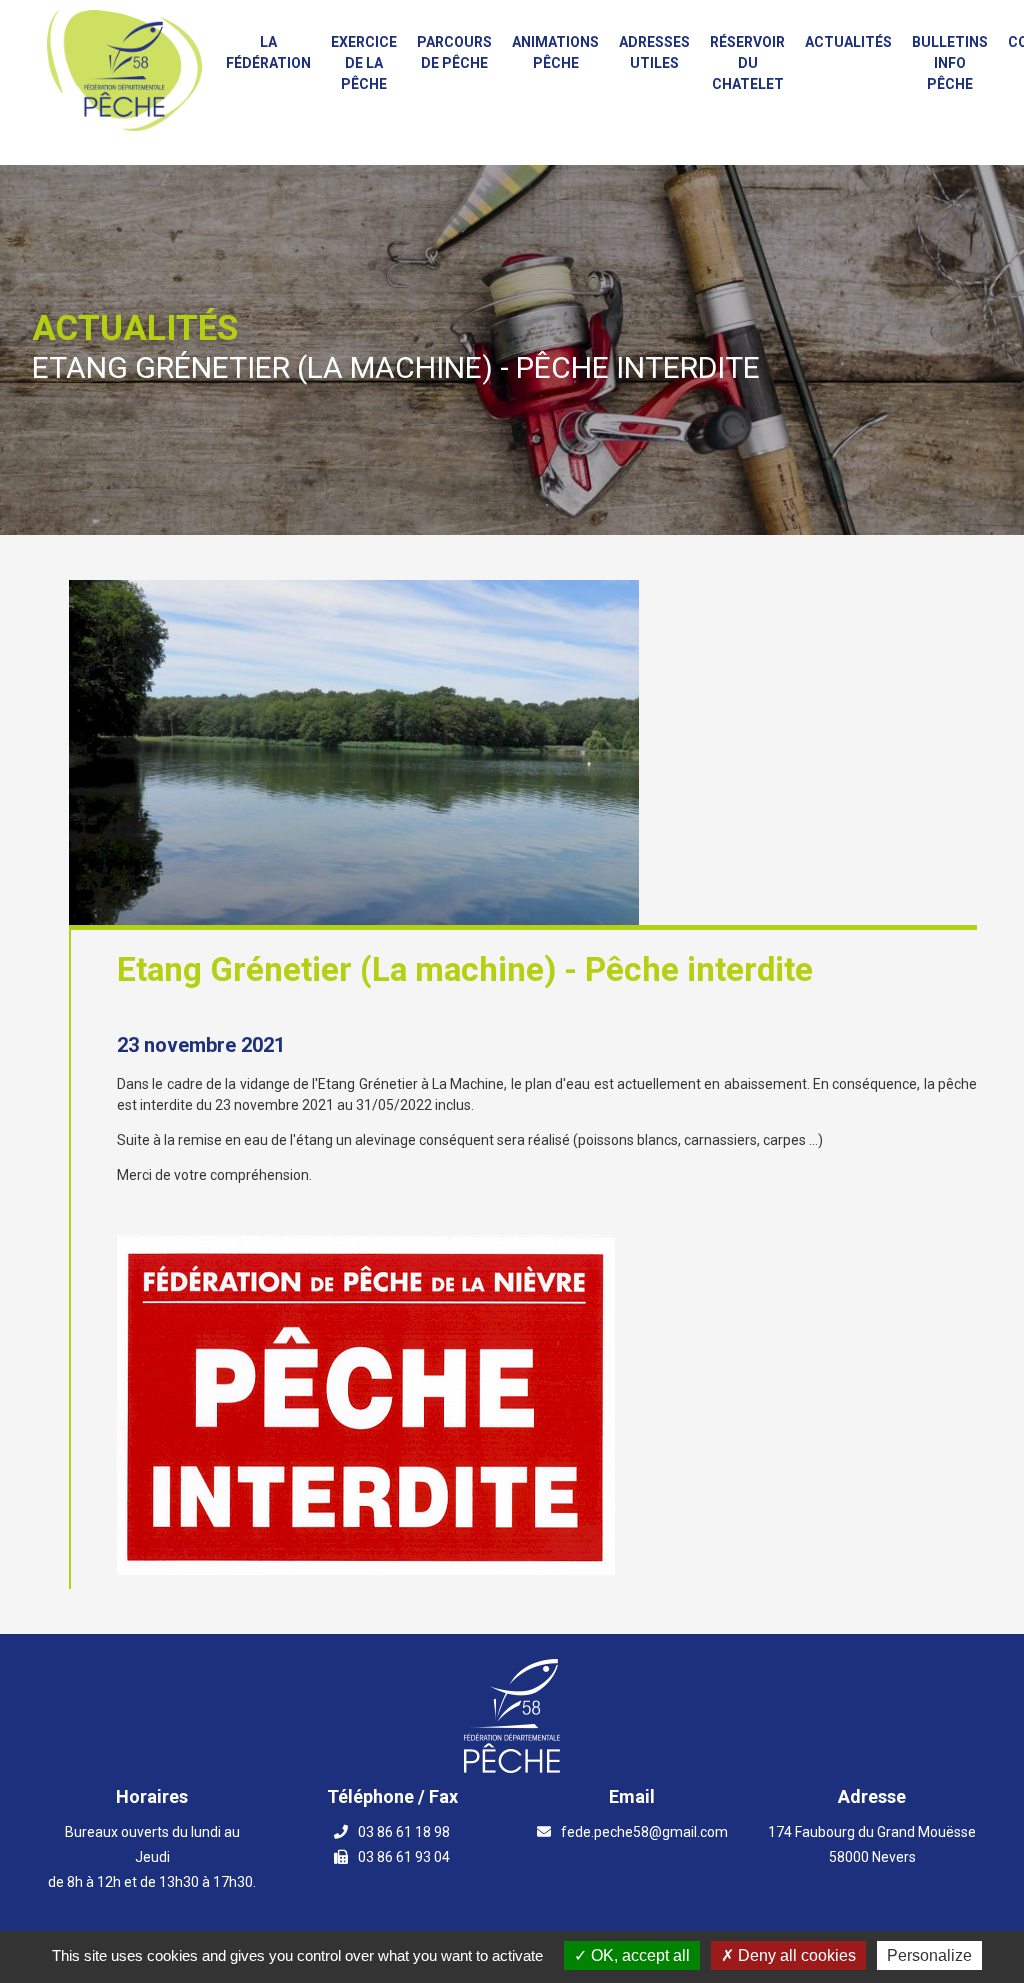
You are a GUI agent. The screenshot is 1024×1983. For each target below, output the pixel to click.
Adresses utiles (654, 52)
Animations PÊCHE (555, 52)
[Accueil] (124, 75)
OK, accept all (638, 1955)
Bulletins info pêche (950, 63)
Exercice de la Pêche (364, 63)
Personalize (929, 1955)
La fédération (268, 52)
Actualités (848, 42)
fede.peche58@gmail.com (644, 1832)
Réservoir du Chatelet (747, 63)
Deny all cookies (795, 1955)
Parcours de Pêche (454, 52)
